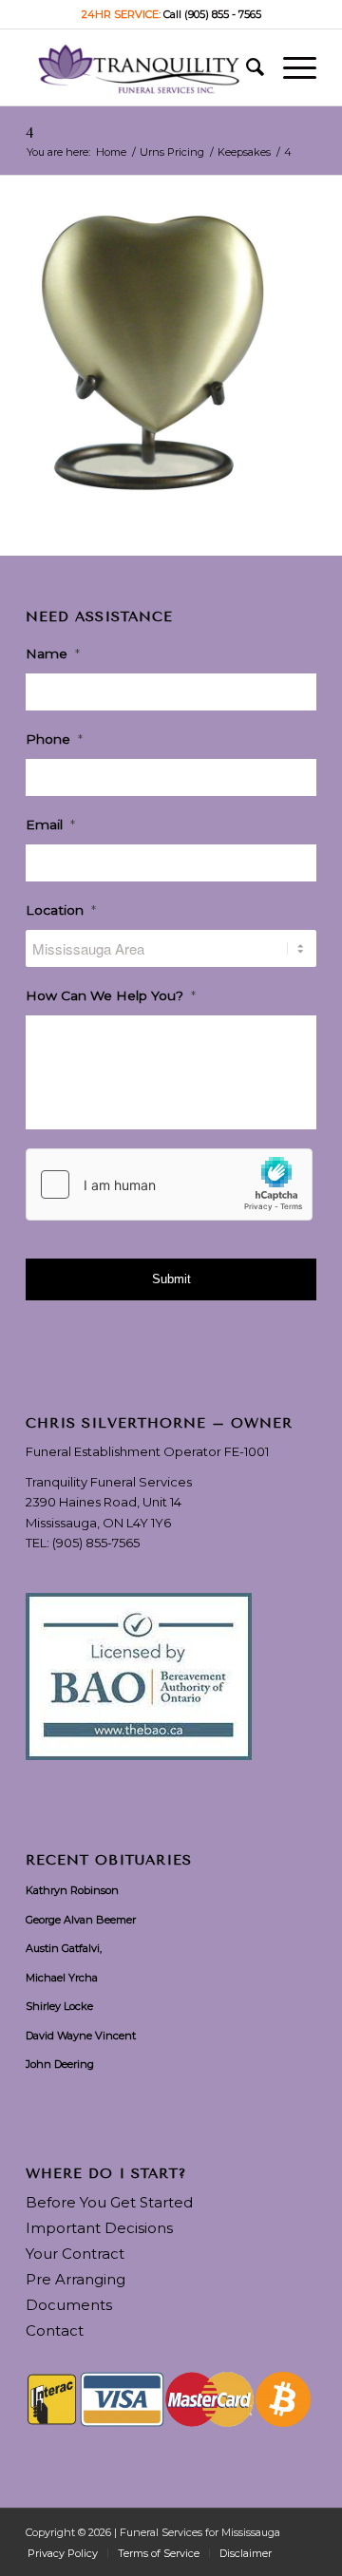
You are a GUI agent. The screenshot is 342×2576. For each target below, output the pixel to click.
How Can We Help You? (111, 995)
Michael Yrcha (62, 1978)
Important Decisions (99, 2228)
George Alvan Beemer (81, 1920)
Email (50, 824)
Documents (69, 2305)
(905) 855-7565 (96, 1543)
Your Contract (75, 2254)
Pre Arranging (76, 2279)
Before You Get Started (109, 2202)
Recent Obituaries (109, 1861)
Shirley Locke (59, 2006)
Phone (54, 739)
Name (53, 653)
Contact (55, 2330)
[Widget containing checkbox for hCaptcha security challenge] (169, 1184)
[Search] (246, 67)
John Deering (60, 2064)
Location (61, 910)
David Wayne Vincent (81, 2036)
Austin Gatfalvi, (64, 1948)
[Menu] (290, 67)
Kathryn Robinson (72, 1890)
